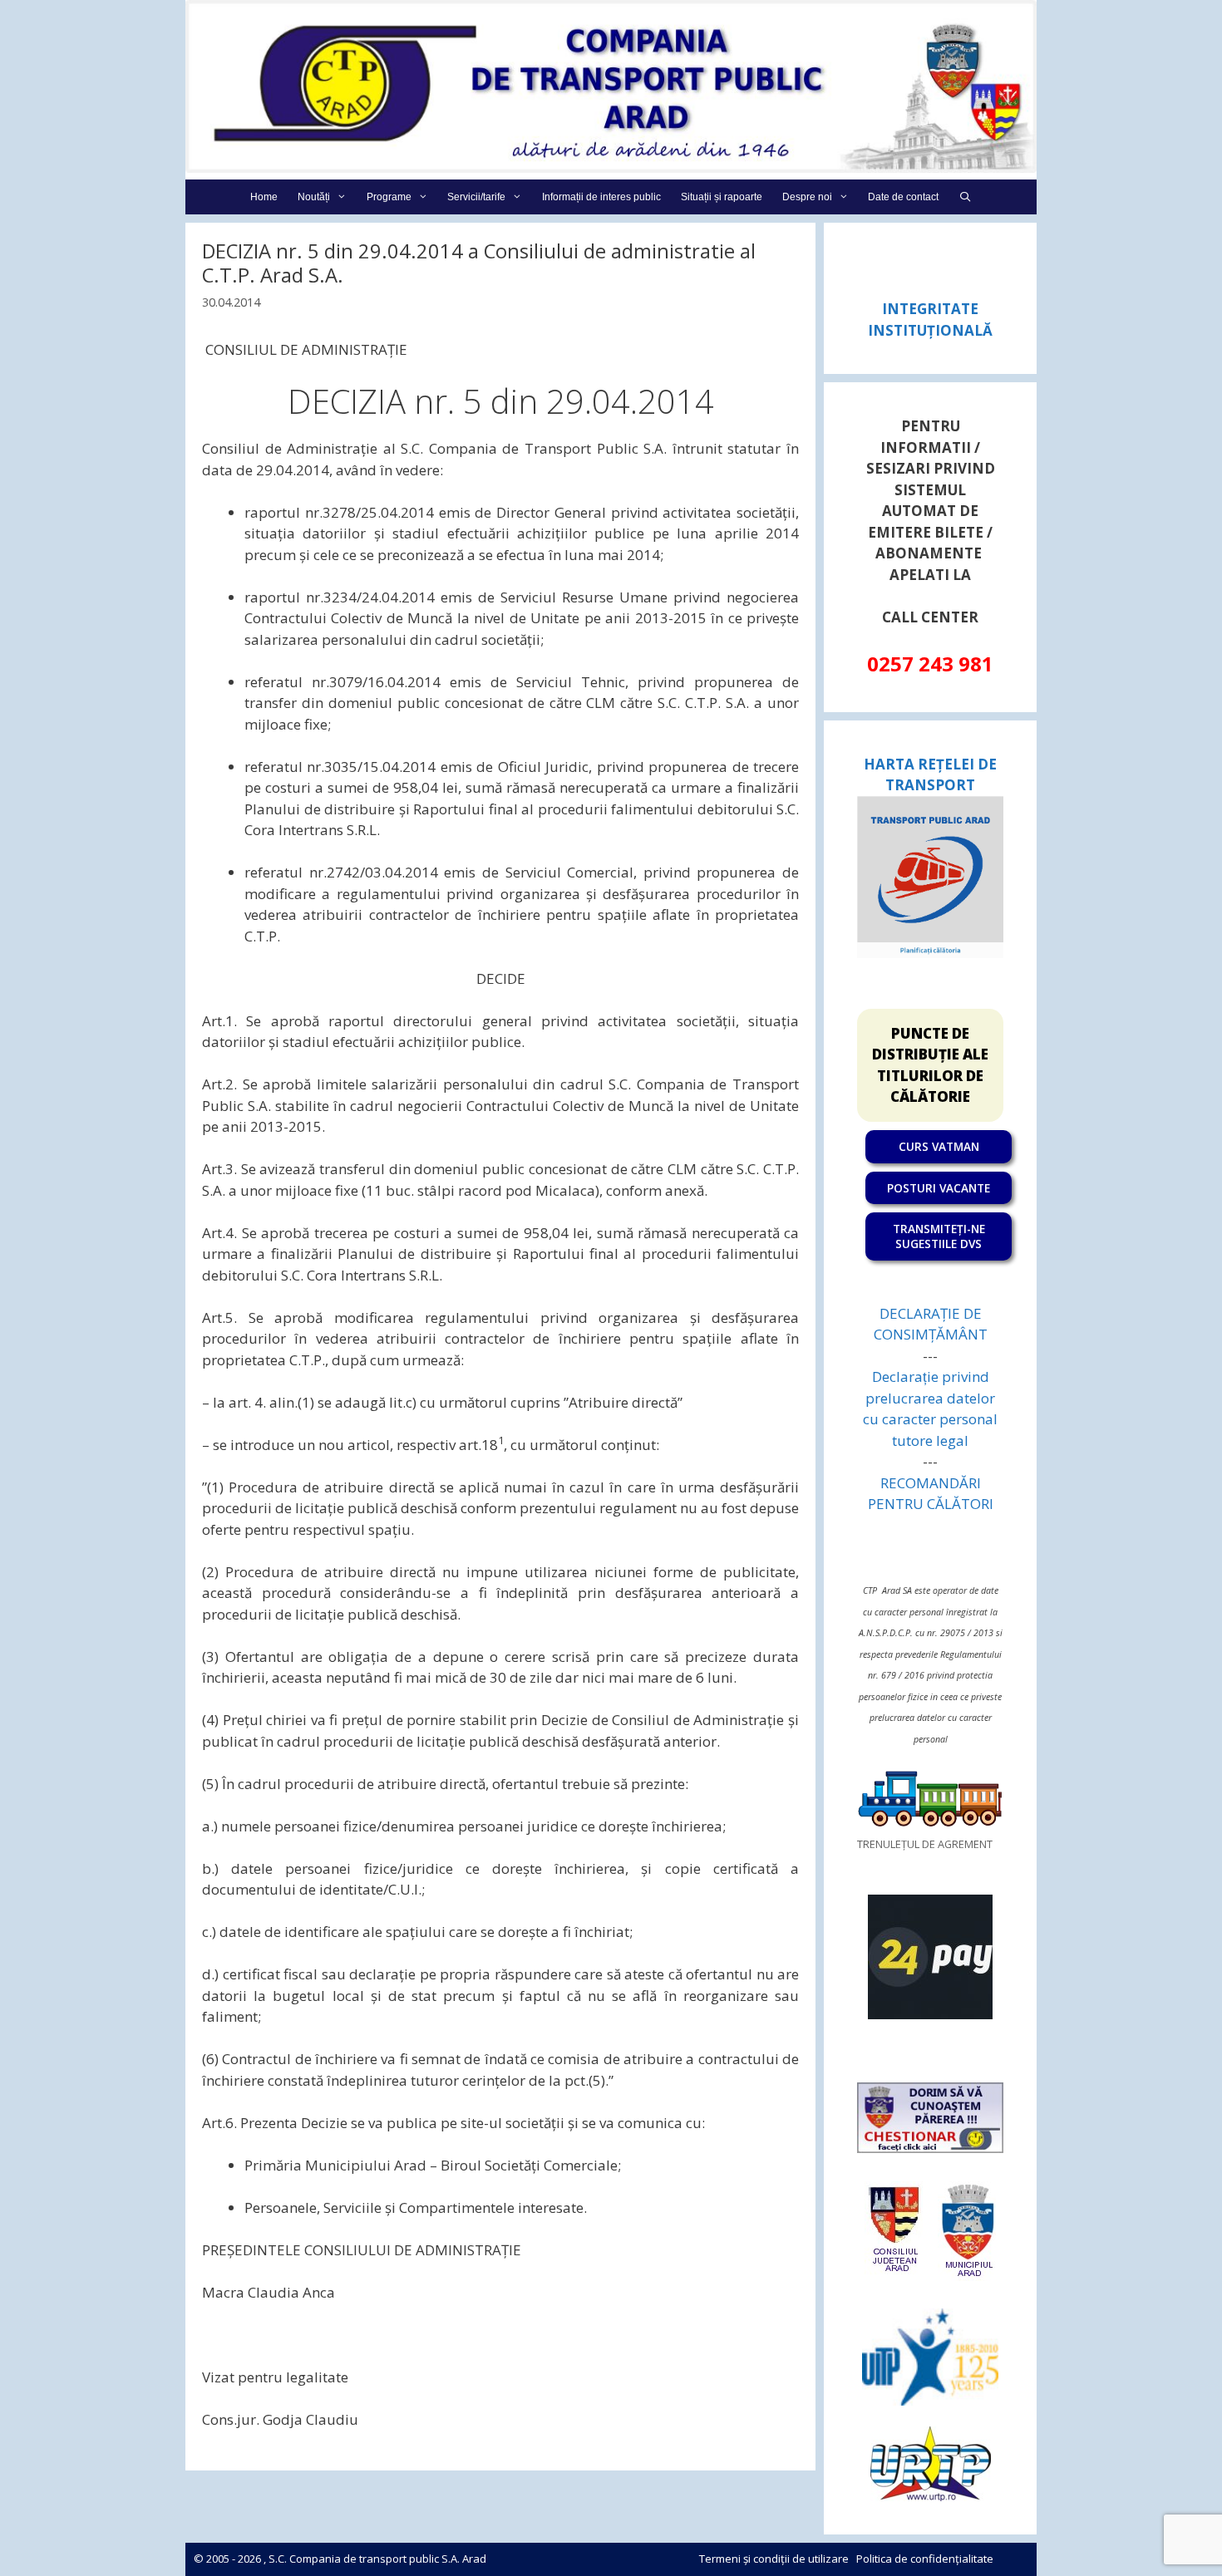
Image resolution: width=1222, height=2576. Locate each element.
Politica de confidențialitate (925, 2559)
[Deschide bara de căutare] (965, 197)
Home (264, 197)
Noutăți (314, 197)
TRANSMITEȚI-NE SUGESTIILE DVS (939, 1236)
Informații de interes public (601, 197)
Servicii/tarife (476, 197)
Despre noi (807, 197)
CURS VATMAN (939, 1146)
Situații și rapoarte (722, 197)
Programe (389, 197)
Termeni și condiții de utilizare (774, 2559)
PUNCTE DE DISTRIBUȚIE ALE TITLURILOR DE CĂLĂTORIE (930, 1065)
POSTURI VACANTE (939, 1188)
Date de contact (903, 197)
